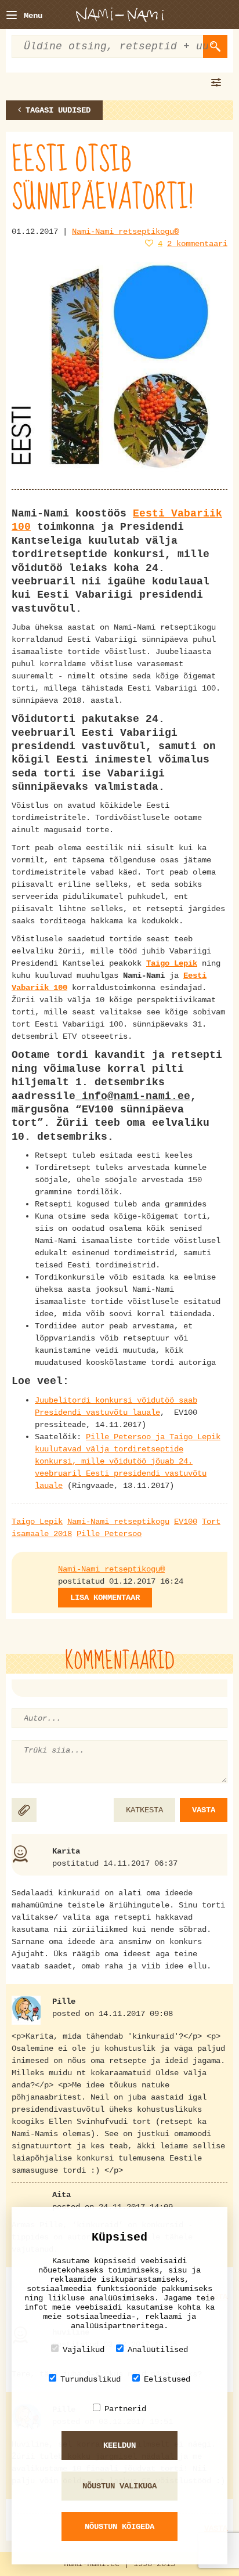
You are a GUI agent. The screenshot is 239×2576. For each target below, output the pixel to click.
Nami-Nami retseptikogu (118, 1522)
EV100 (186, 1522)
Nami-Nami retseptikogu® (125, 232)
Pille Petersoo (109, 1534)
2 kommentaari (197, 244)
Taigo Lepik (37, 1522)
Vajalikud (84, 2350)
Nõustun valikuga (119, 2486)
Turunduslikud (90, 2379)
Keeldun (119, 2445)
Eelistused (167, 2379)
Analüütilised (158, 2350)
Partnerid (125, 2409)
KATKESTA (144, 1810)
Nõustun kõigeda (119, 2527)
